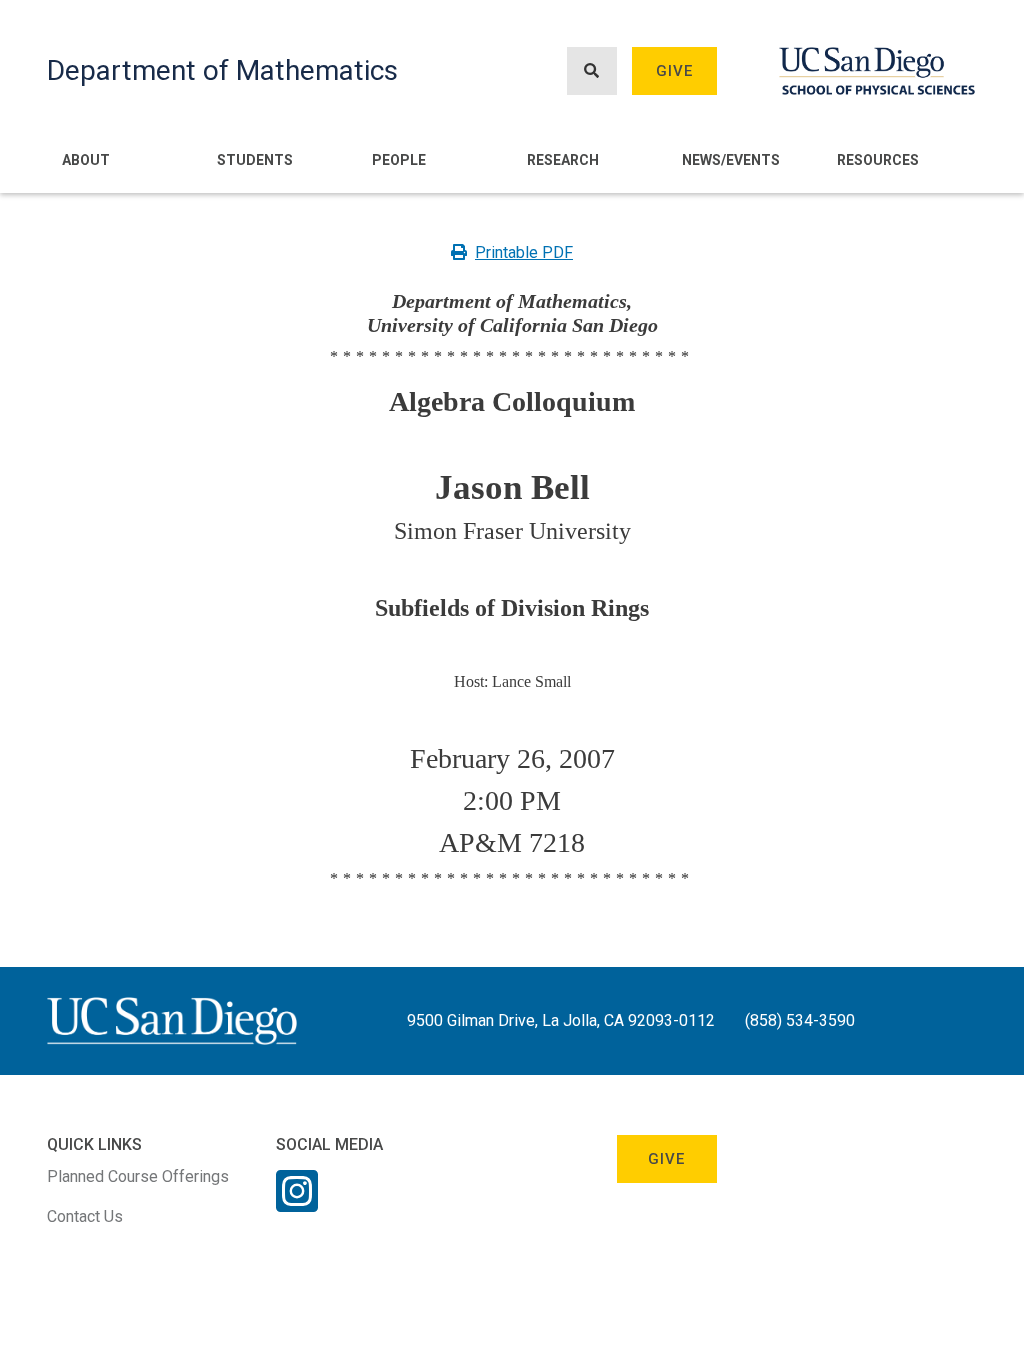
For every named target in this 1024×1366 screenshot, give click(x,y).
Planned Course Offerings (138, 1176)
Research (563, 160)
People (399, 160)
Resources (878, 160)
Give (675, 71)
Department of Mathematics (222, 70)
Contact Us (85, 1216)
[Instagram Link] (297, 1204)
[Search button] (592, 71)
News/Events (731, 160)
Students (255, 160)
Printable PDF (524, 252)
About (86, 160)
